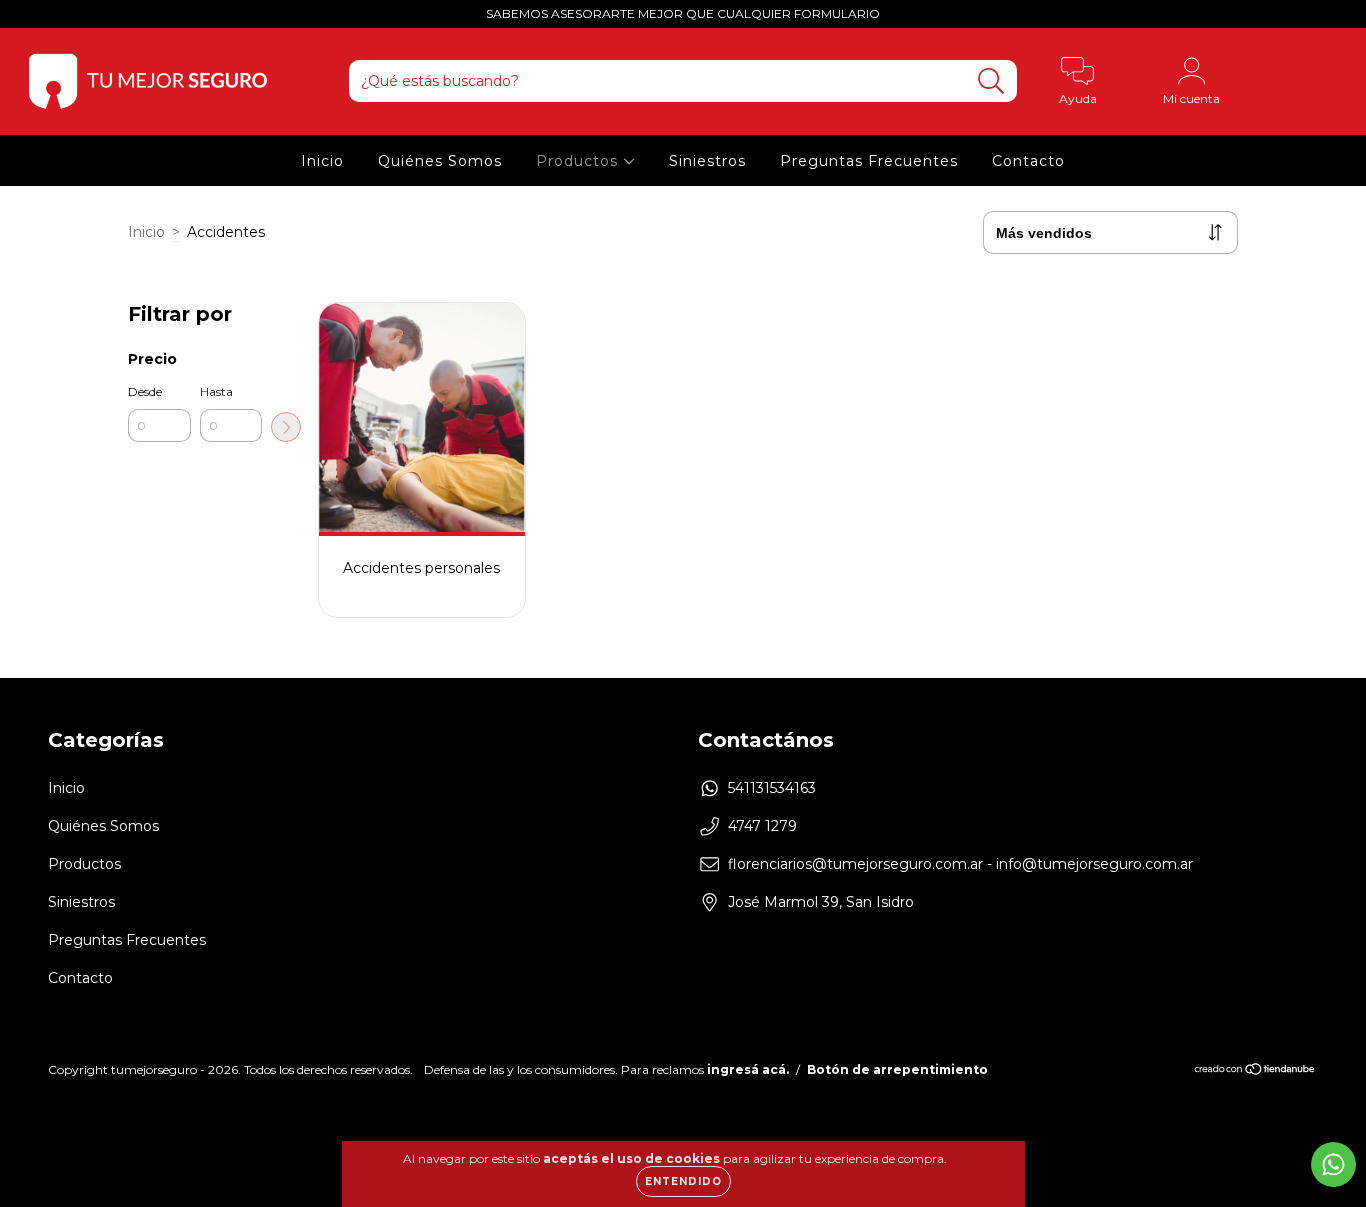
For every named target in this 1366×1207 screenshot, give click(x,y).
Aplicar (286, 427)
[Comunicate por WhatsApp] (1333, 1164)
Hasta (216, 391)
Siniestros (707, 161)
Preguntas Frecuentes (869, 161)
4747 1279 (762, 826)
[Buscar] (991, 81)
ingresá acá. (748, 1069)
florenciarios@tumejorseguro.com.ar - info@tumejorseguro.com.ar (960, 864)
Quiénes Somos (440, 161)
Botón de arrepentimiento (897, 1069)
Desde (145, 391)
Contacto (1028, 161)
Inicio (322, 161)
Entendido (683, 1181)
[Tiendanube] (1255, 1071)
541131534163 (772, 788)
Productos (579, 161)
